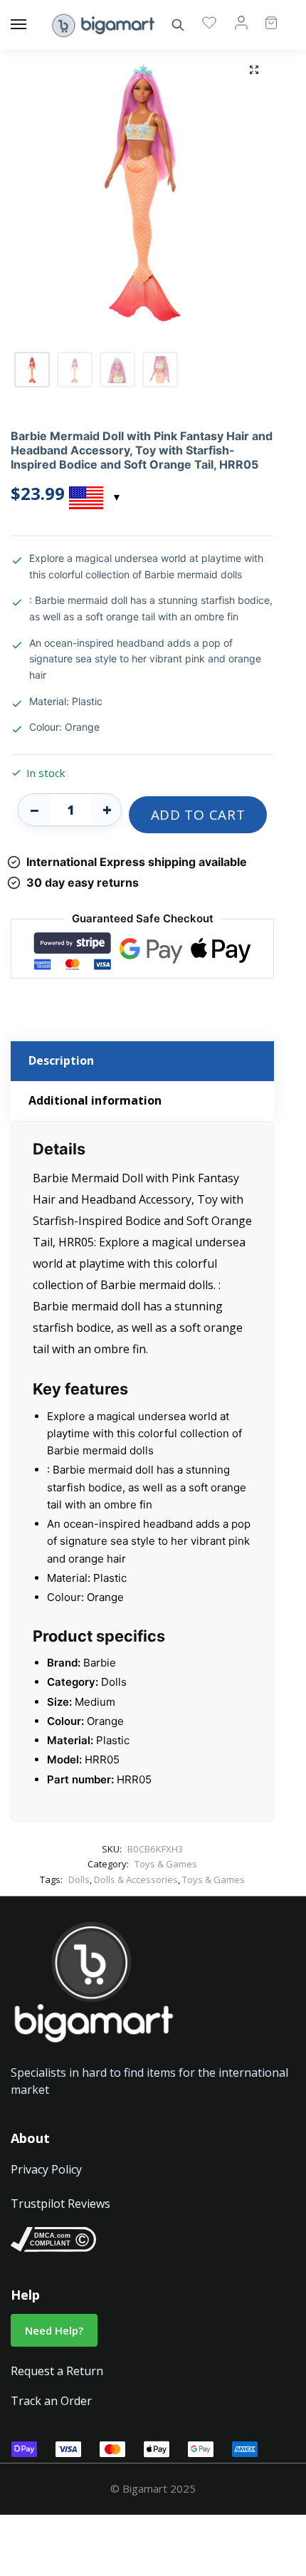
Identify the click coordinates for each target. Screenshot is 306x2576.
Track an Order (51, 2401)
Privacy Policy (46, 2169)
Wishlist (209, 22)
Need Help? (54, 2330)
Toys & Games (166, 1864)
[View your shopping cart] (264, 16)
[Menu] (32, 25)
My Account (241, 22)
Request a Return (57, 2371)
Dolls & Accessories (136, 1879)
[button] (254, 70)
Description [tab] (61, 1060)
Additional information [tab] (95, 1100)
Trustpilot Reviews (60, 2204)
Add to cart (198, 815)
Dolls (79, 1879)
